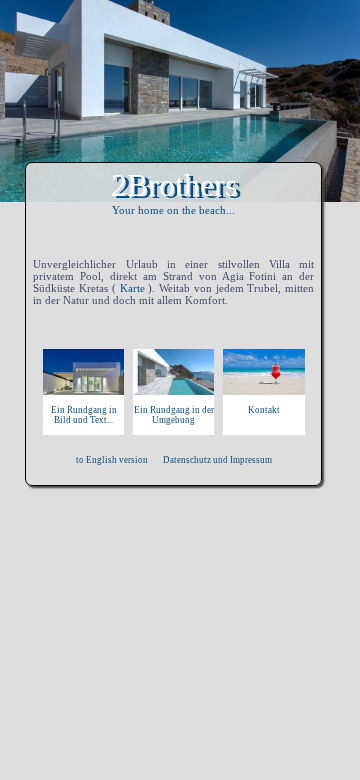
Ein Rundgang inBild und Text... (84, 415)
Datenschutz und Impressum (217, 460)
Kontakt (264, 410)
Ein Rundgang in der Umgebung (174, 415)
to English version (112, 460)
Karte (132, 288)
